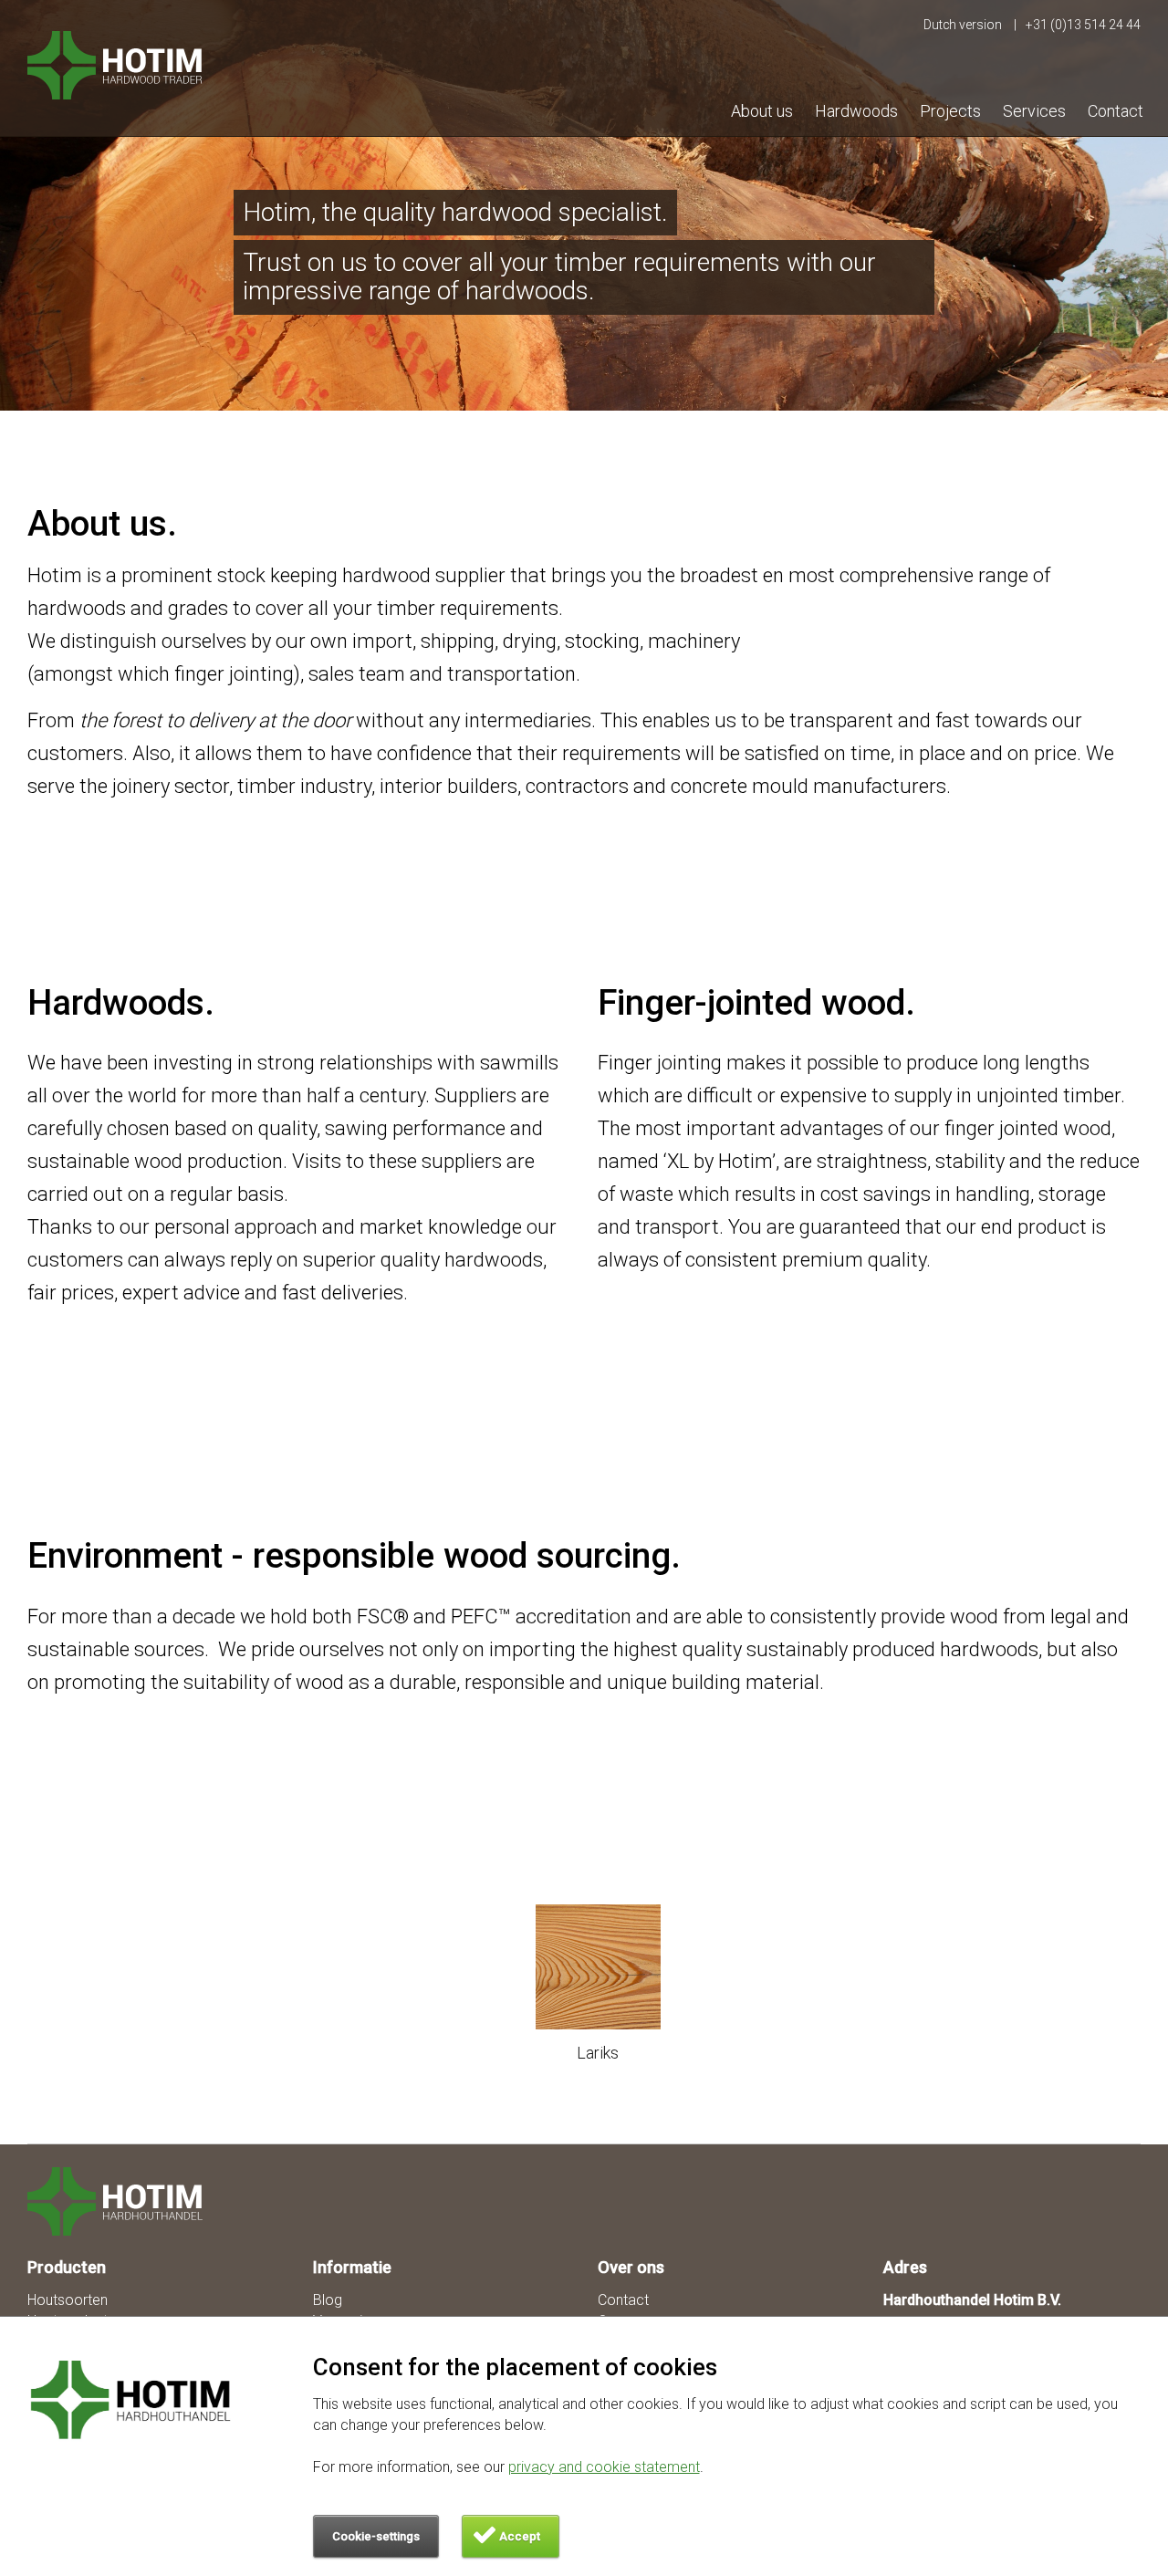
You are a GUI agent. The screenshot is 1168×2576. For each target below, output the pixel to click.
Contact (1116, 111)
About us (762, 111)
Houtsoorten (68, 2300)
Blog (328, 2300)
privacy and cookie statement (604, 2467)
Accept (520, 2536)
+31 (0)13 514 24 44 (1083, 25)
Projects (950, 111)
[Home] (125, 2201)
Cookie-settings (376, 2536)
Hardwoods (856, 111)
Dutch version (964, 25)
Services (1034, 111)
